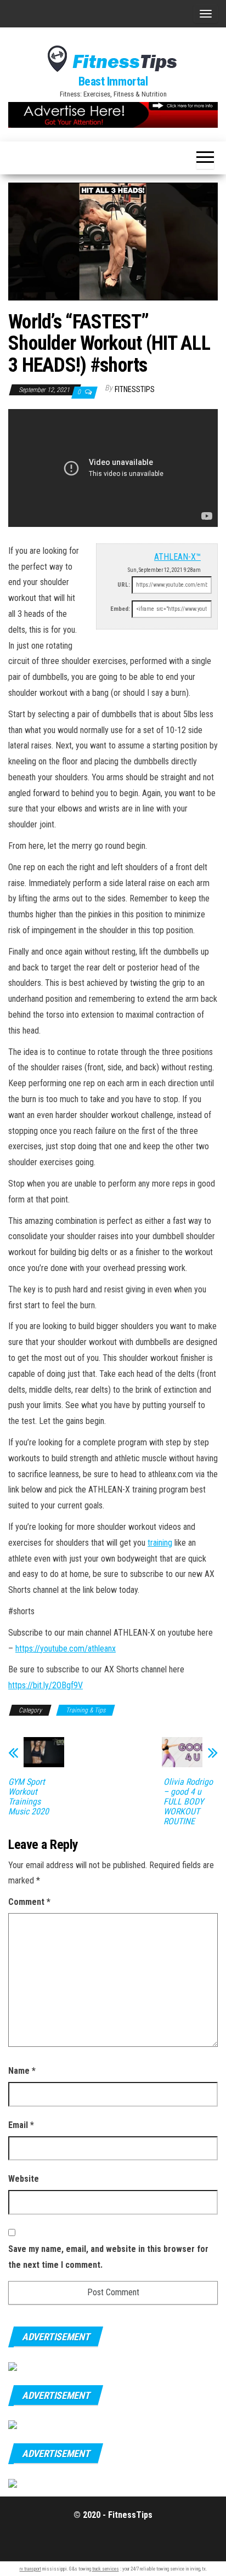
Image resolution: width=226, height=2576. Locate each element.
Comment (29, 1902)
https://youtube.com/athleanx (66, 1649)
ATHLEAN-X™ (177, 557)
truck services (106, 2569)
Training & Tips (86, 1710)
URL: (124, 585)
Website (24, 2179)
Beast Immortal (113, 81)
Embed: (120, 609)
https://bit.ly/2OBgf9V (46, 1685)
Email (21, 2125)
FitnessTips (135, 389)
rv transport (30, 2569)
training (160, 1543)
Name (22, 2071)
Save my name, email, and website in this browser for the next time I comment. (108, 2257)
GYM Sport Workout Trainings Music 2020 (29, 1797)
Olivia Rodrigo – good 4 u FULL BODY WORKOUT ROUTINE (188, 1802)
